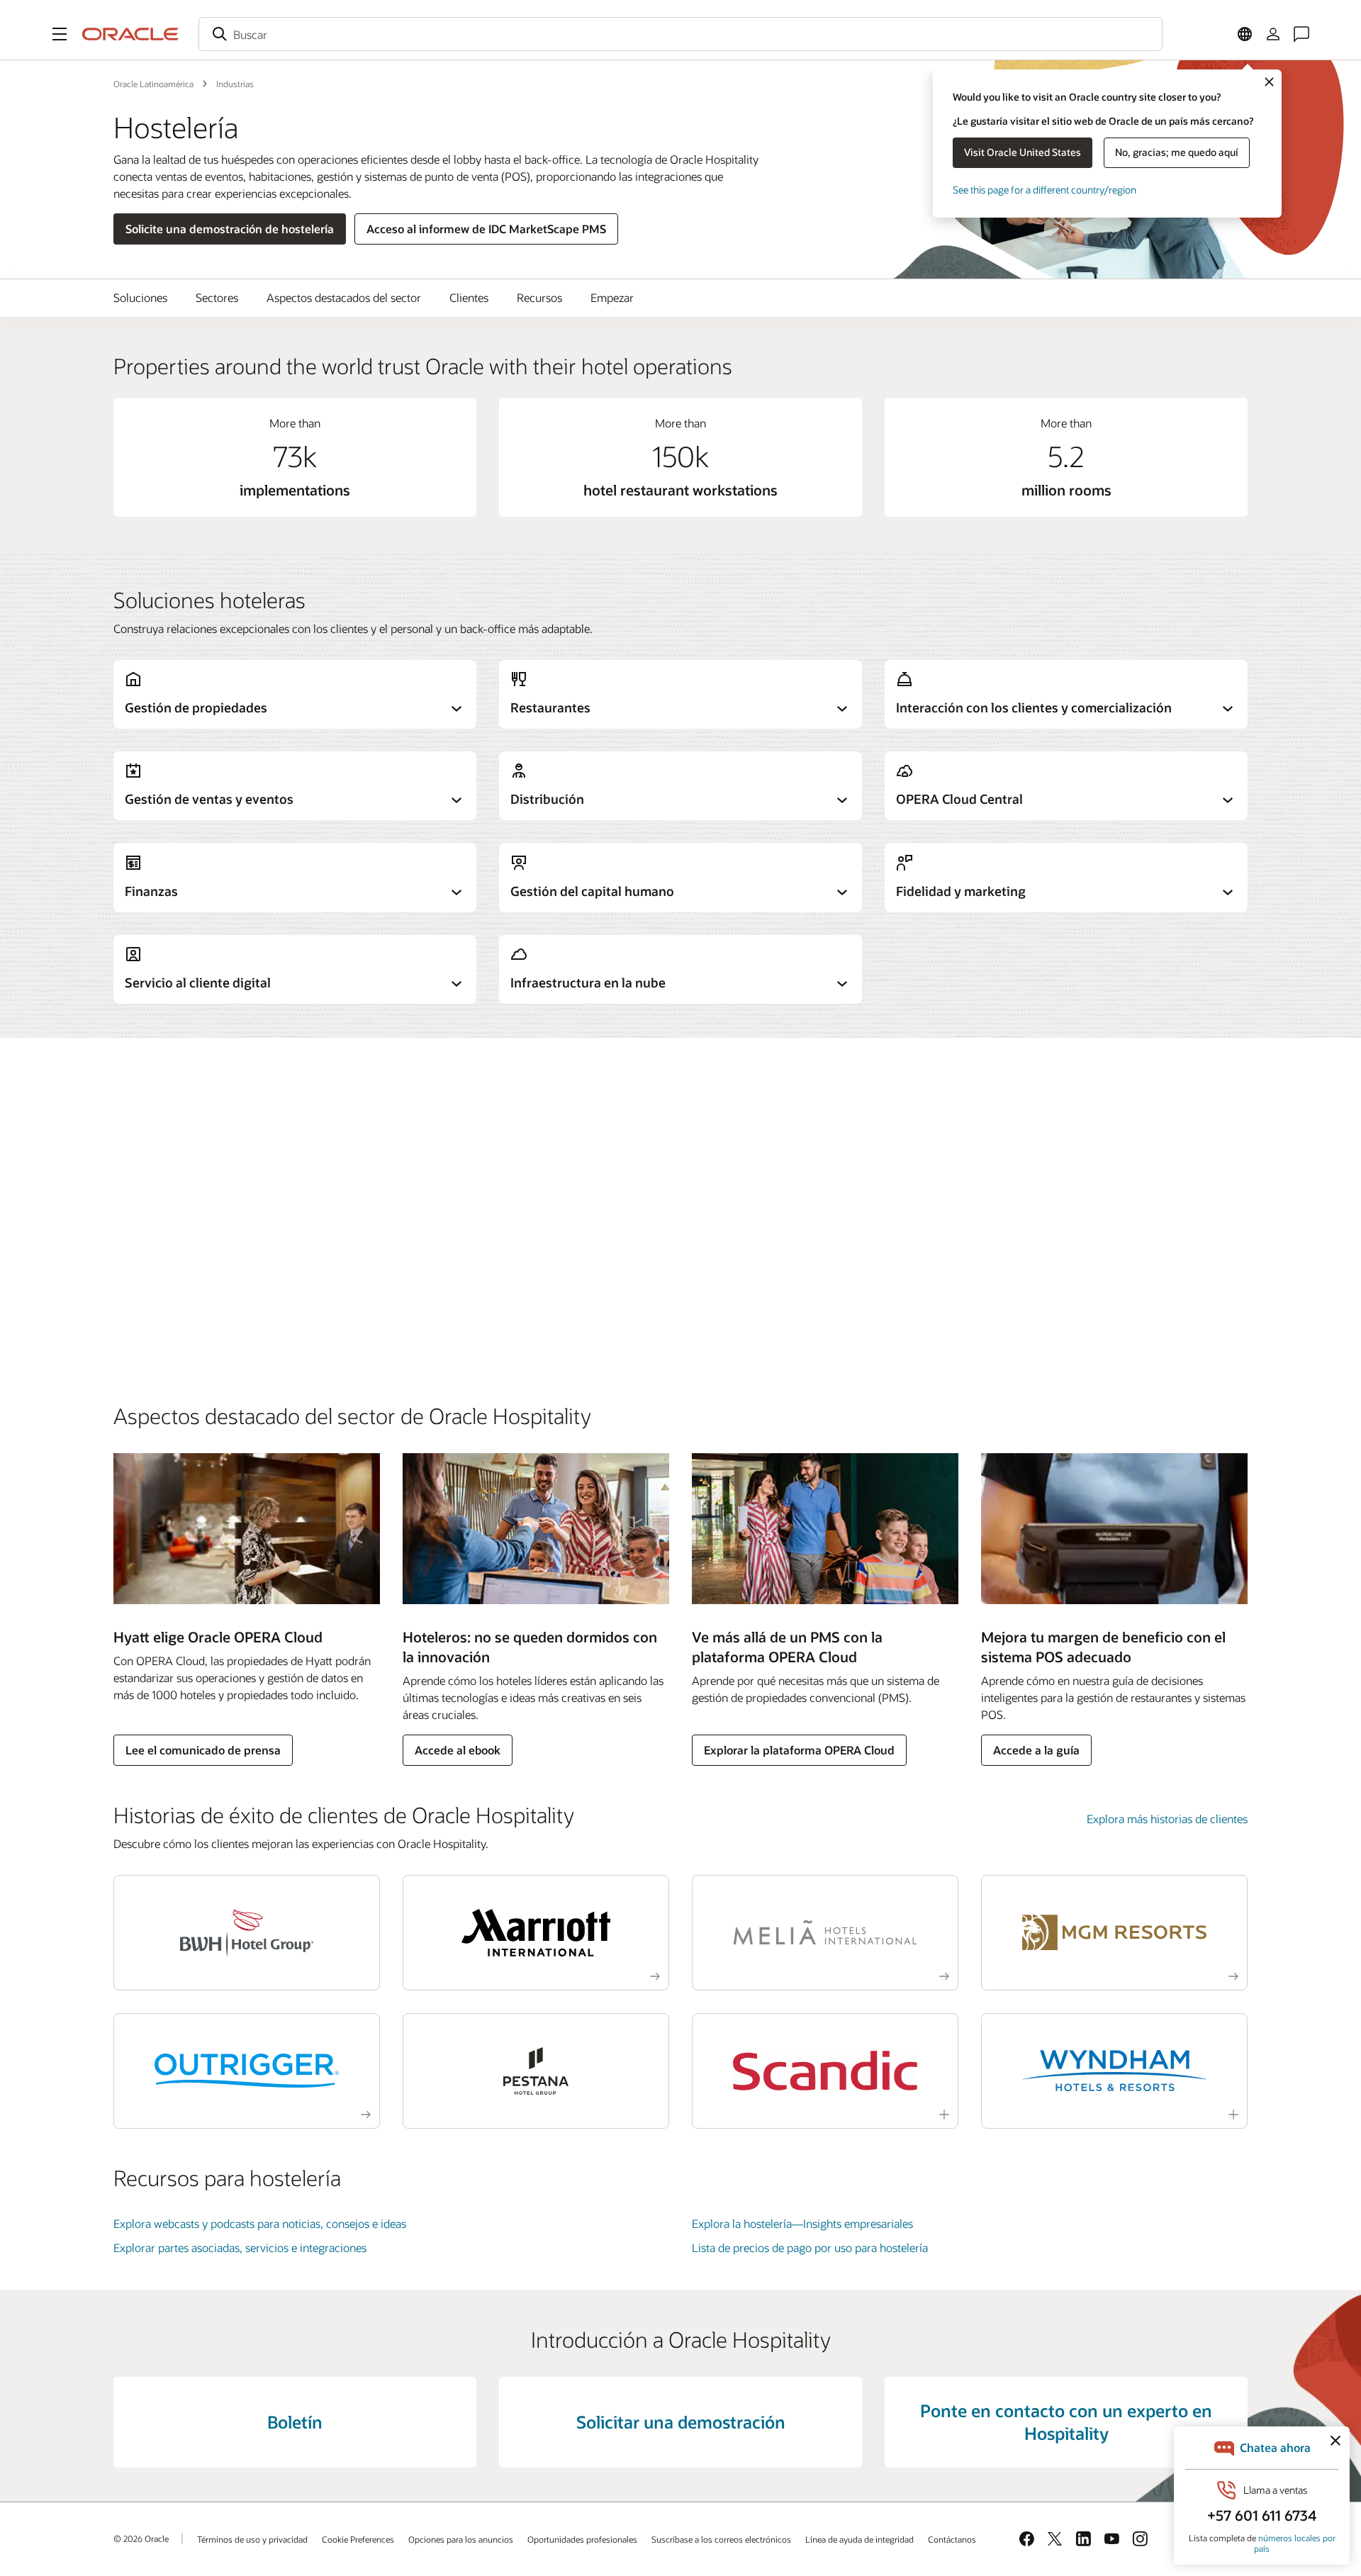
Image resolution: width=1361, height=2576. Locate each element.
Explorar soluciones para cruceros (197, 1324)
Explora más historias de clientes (1167, 1819)
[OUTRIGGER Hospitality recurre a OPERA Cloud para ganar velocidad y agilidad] (247, 2071)
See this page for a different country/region (1044, 190)
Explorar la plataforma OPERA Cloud (799, 1750)
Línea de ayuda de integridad (859, 2539)
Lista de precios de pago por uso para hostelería (810, 2247)
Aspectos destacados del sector (344, 297)
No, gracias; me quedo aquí (1177, 152)
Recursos (539, 297)
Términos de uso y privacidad (252, 2539)
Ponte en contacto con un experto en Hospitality (1066, 2422)
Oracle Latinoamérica (153, 84)
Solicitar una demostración (681, 2422)
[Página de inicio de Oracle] (130, 34)
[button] (60, 34)
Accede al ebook (458, 1750)
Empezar (612, 297)
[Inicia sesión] (1273, 34)
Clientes (469, 297)
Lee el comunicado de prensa (203, 1750)
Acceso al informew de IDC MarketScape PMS (486, 229)
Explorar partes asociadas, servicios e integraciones (240, 2247)
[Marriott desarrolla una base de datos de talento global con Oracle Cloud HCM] (536, 1933)
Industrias (235, 84)
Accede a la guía (1036, 1750)
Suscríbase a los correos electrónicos (721, 2539)
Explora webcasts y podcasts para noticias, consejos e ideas (260, 2223)
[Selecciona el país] (1245, 34)
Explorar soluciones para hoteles (194, 1145)
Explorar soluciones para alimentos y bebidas (225, 1264)
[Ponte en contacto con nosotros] (1301, 34)
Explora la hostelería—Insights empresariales (802, 2223)
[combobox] (680, 34)
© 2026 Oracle (141, 2538)
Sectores (217, 297)
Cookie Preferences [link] (358, 2539)
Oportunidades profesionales (582, 2539)
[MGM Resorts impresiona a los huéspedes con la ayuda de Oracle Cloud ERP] (1114, 1933)
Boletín (295, 2422)
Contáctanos (952, 2539)
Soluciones (140, 297)
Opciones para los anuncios (461, 2539)
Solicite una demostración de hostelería (230, 229)
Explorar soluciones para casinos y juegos (216, 1205)
